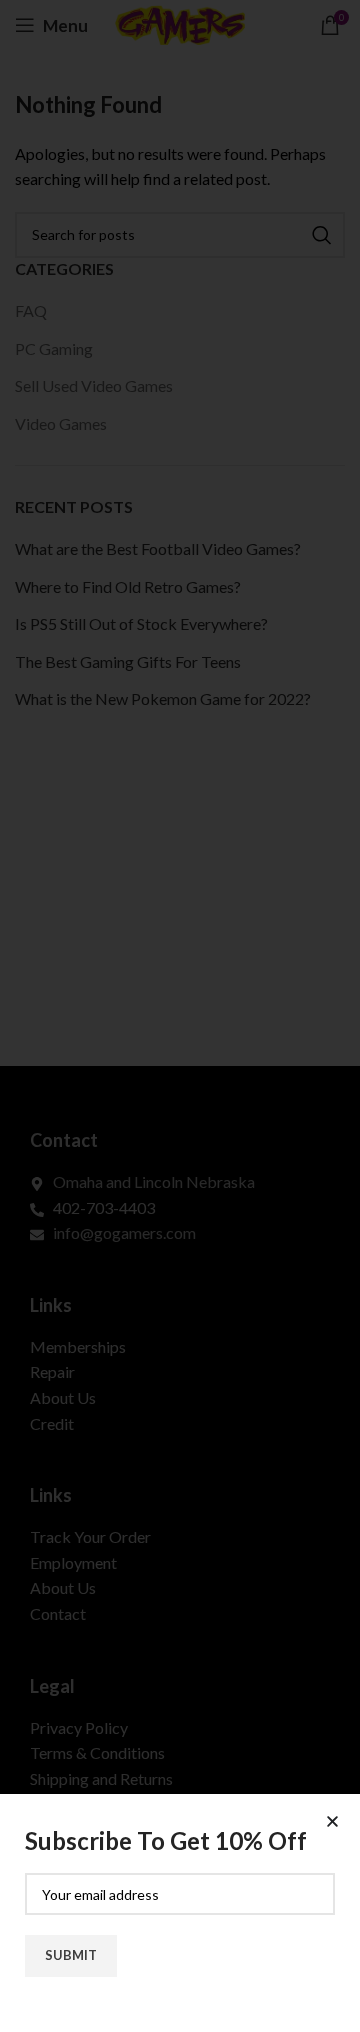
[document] (180, 1016)
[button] (332, 1821)
